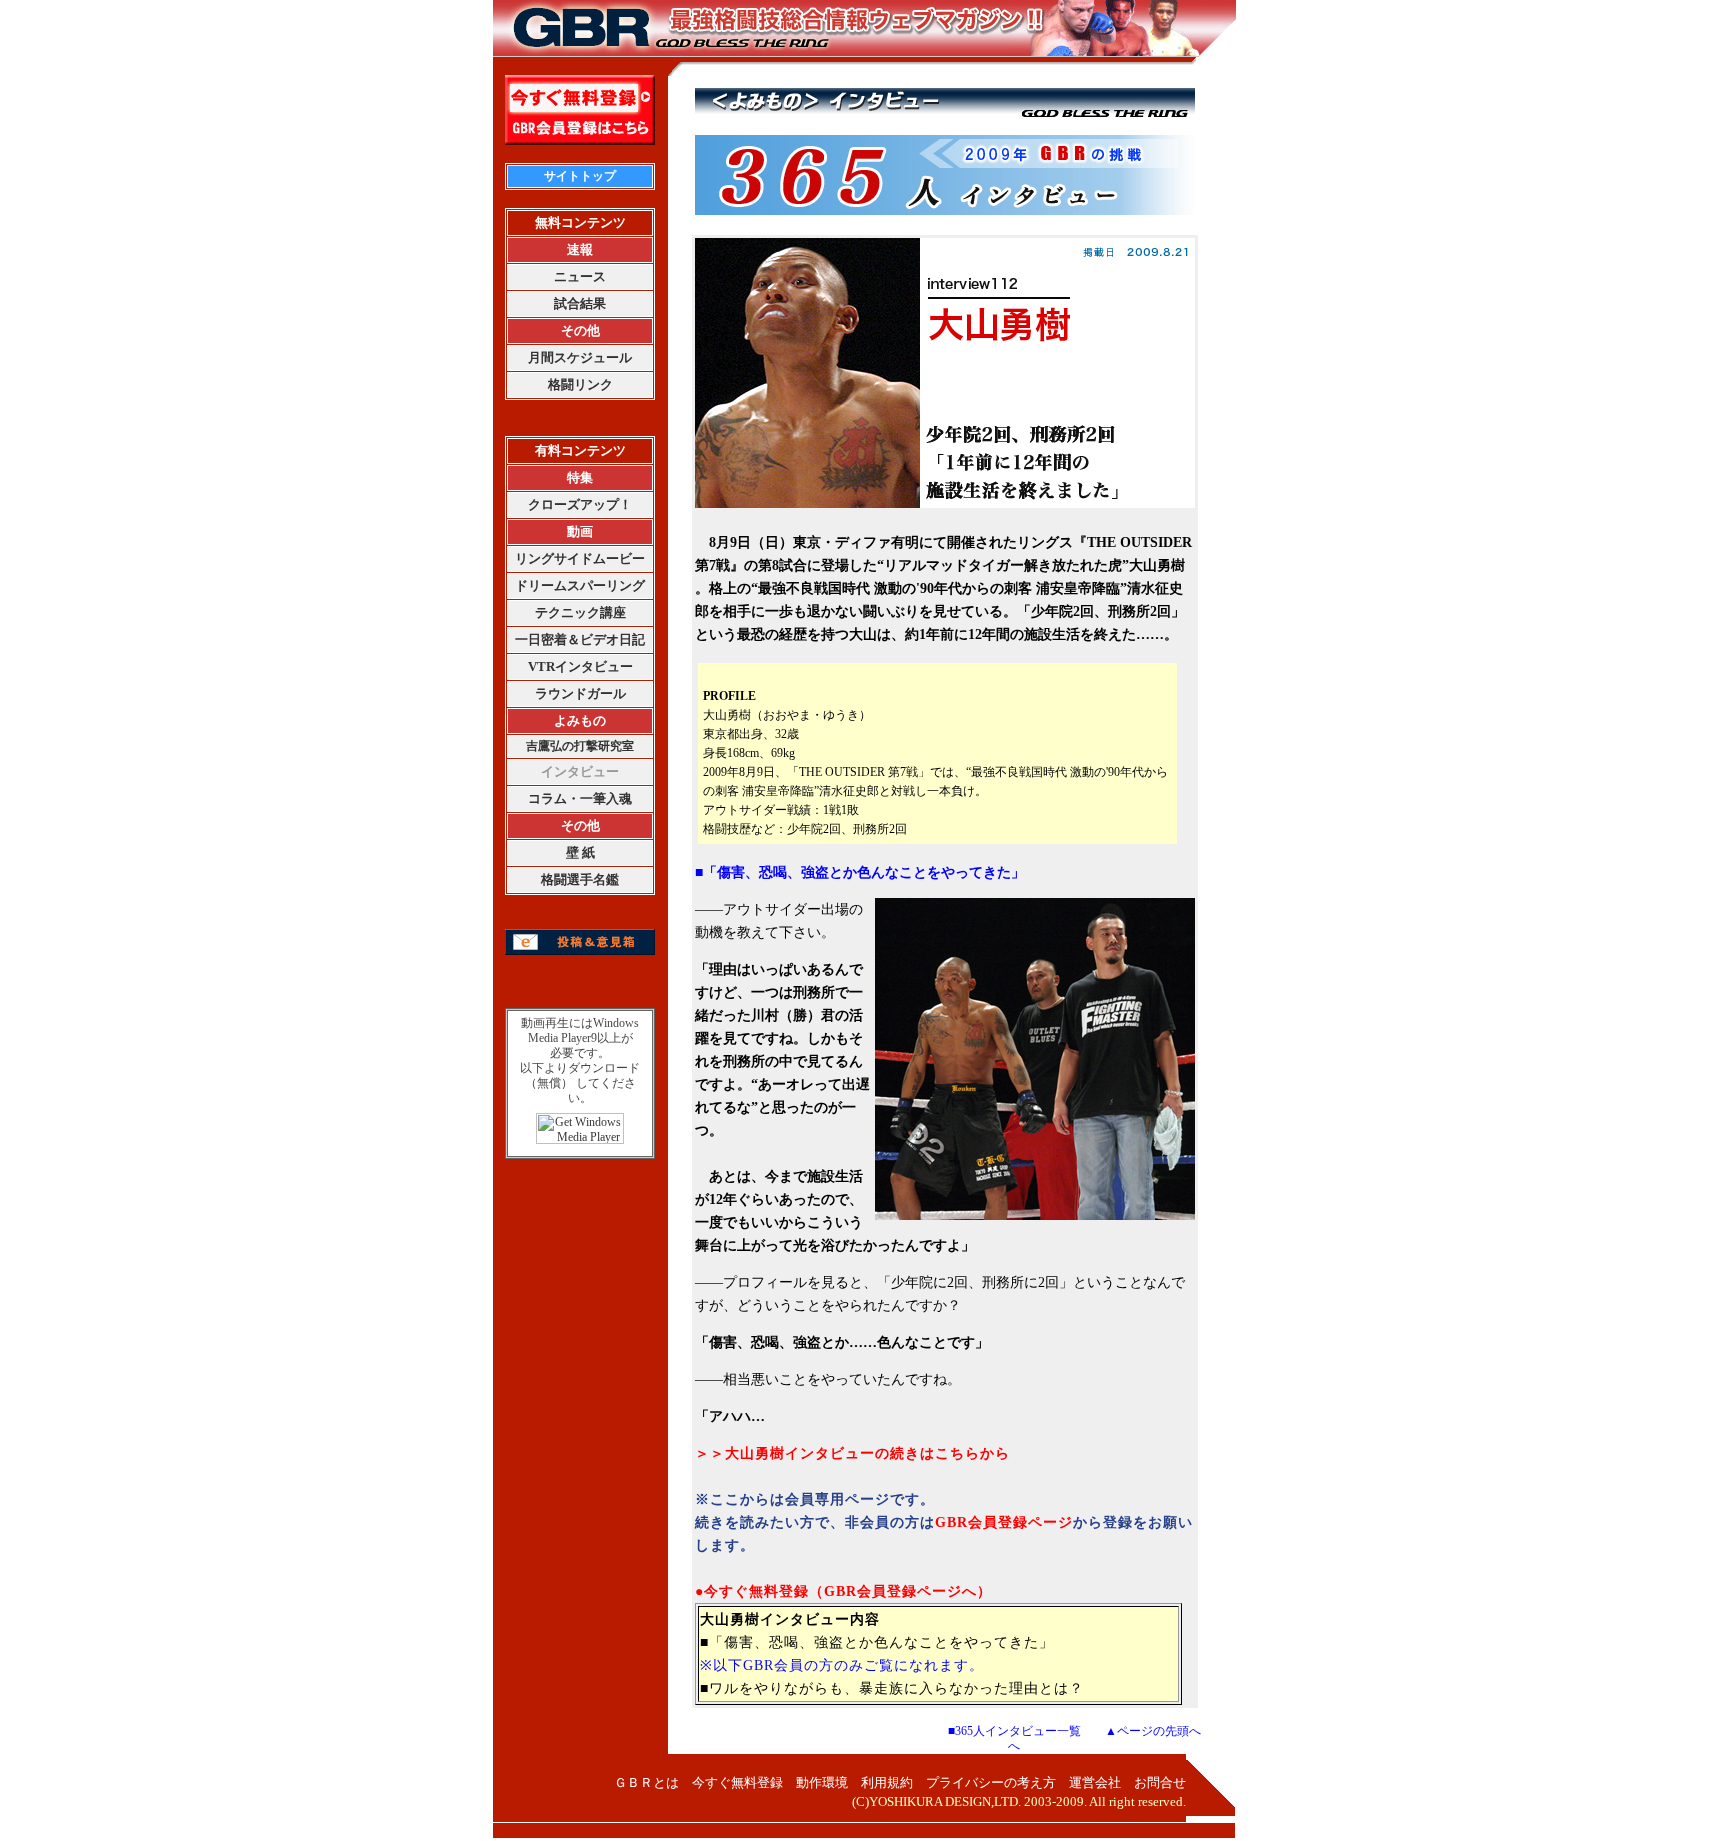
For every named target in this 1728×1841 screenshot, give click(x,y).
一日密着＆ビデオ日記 (580, 639)
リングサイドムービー (580, 558)
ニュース (580, 276)
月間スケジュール (580, 357)
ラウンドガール (580, 693)
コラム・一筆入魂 (580, 798)
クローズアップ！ (580, 504)
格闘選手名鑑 (580, 879)
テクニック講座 (580, 612)
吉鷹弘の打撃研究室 (580, 746)
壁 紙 (580, 852)
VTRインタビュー (580, 666)
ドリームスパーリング (580, 585)
